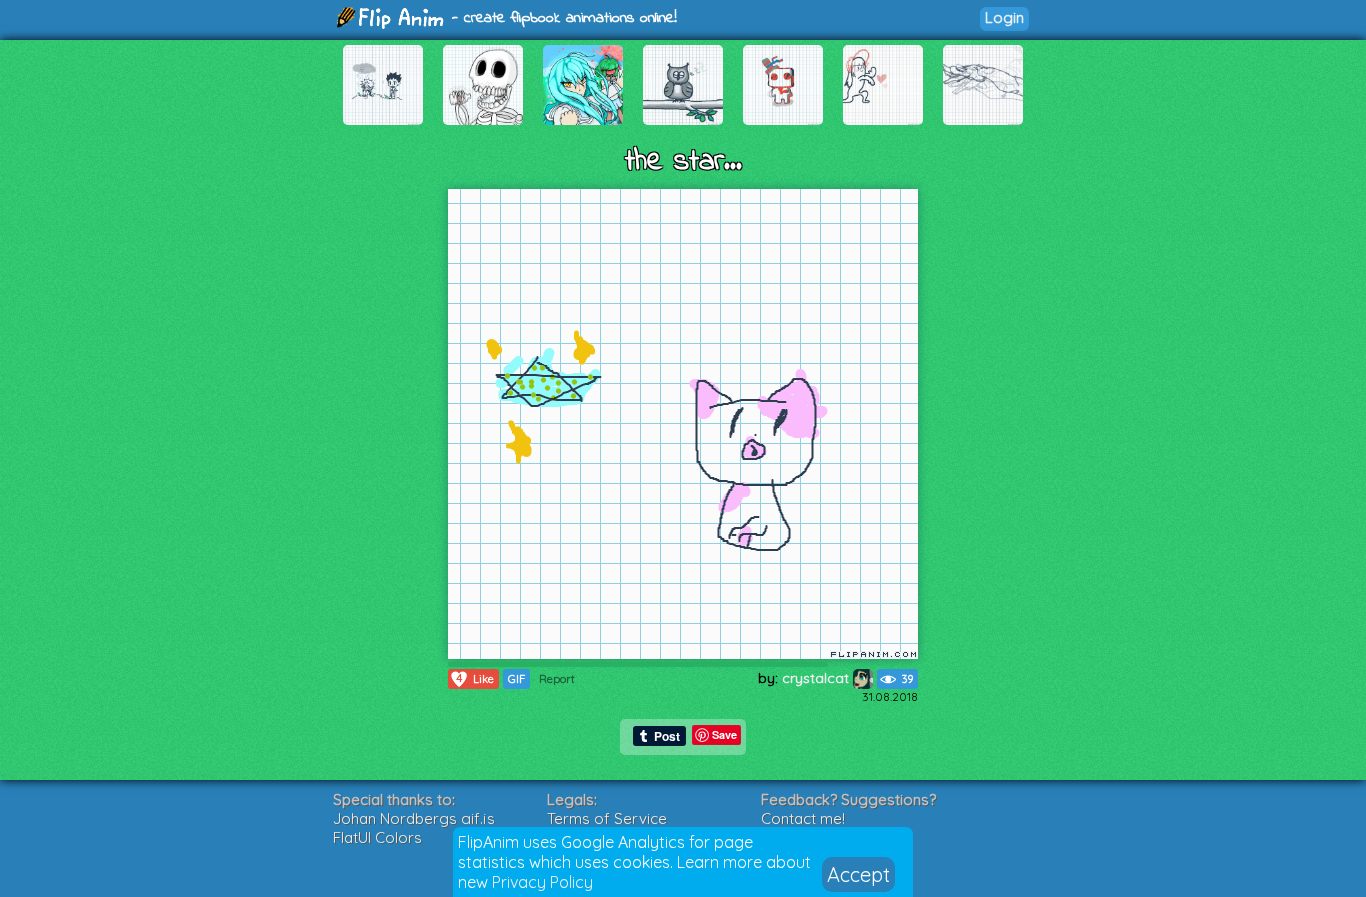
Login (1004, 17)
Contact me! (803, 818)
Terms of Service (607, 818)
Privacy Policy (542, 882)
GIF (516, 679)
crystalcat (817, 678)
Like (475, 678)
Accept (858, 874)
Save (724, 734)
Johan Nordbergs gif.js (414, 818)
